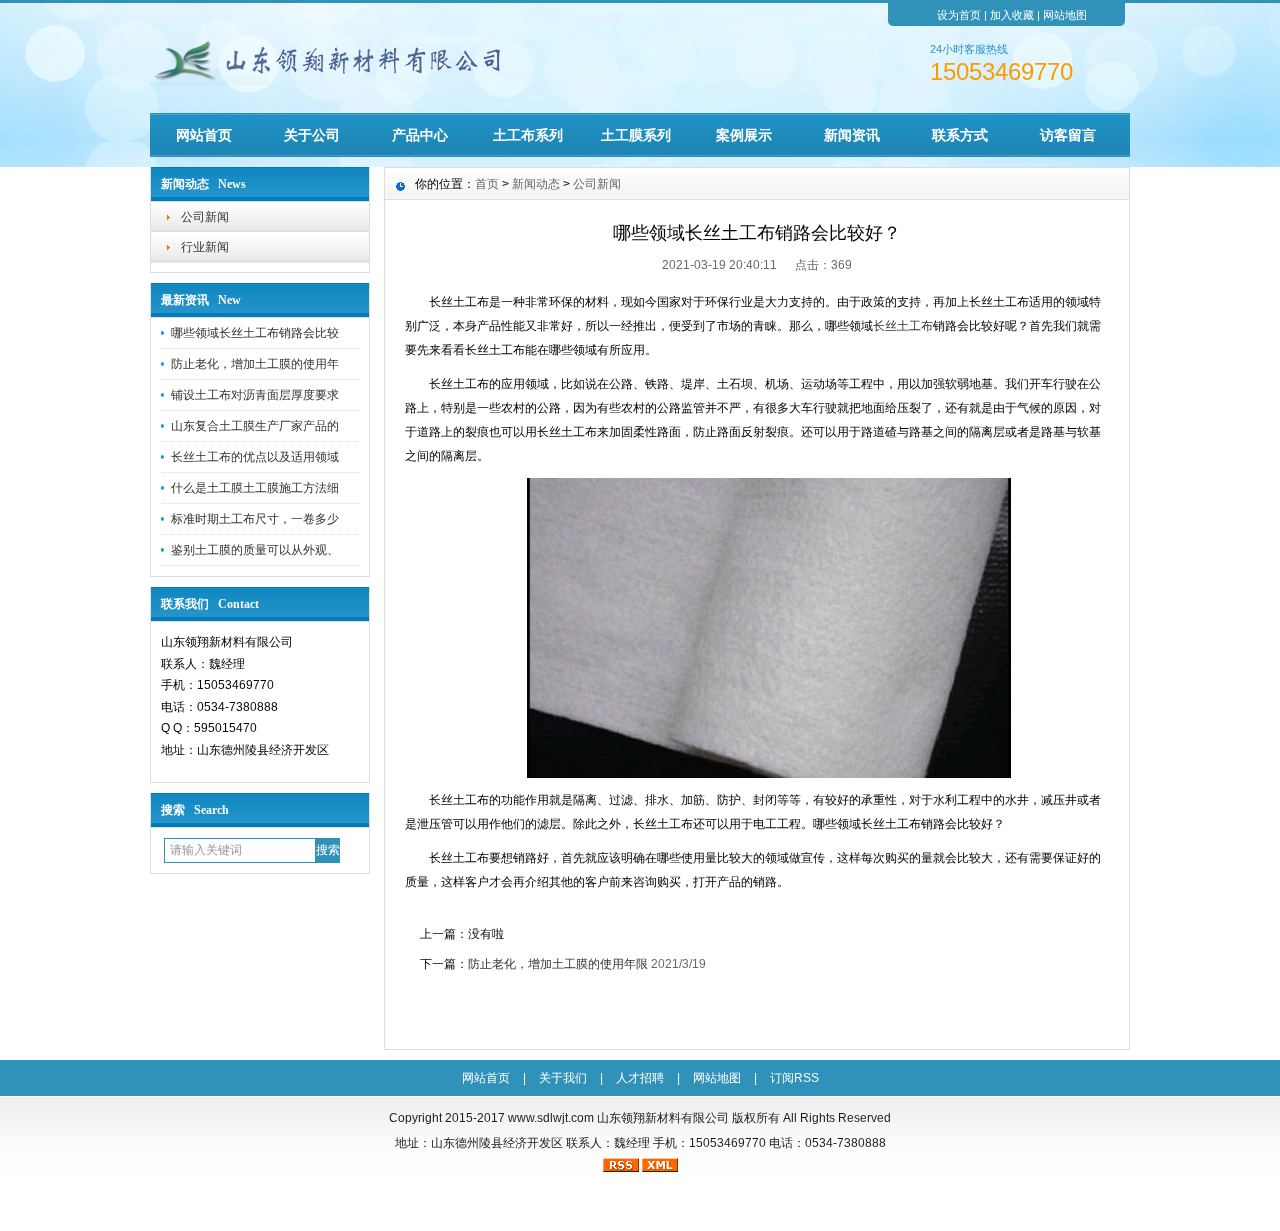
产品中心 (420, 135)
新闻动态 (536, 184)
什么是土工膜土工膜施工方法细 (255, 488)
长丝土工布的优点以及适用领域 (255, 457)
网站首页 (204, 135)
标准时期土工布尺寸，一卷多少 (255, 519)
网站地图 (1065, 15)
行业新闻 (205, 247)
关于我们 (563, 1078)
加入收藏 (1012, 15)
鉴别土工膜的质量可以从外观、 (255, 550)
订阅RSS (794, 1078)
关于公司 (312, 135)
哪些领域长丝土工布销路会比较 (255, 333)
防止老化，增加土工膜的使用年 (255, 364)
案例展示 (744, 135)
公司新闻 (205, 217)
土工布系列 (528, 135)
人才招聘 (640, 1078)
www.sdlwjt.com (551, 1118)
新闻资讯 (852, 135)
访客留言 (1068, 135)
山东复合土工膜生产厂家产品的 (255, 426)
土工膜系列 (636, 135)
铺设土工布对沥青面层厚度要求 (255, 395)
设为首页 (959, 15)
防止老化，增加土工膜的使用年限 (558, 964)
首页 (487, 184)
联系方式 (960, 135)
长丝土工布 (903, 326)
